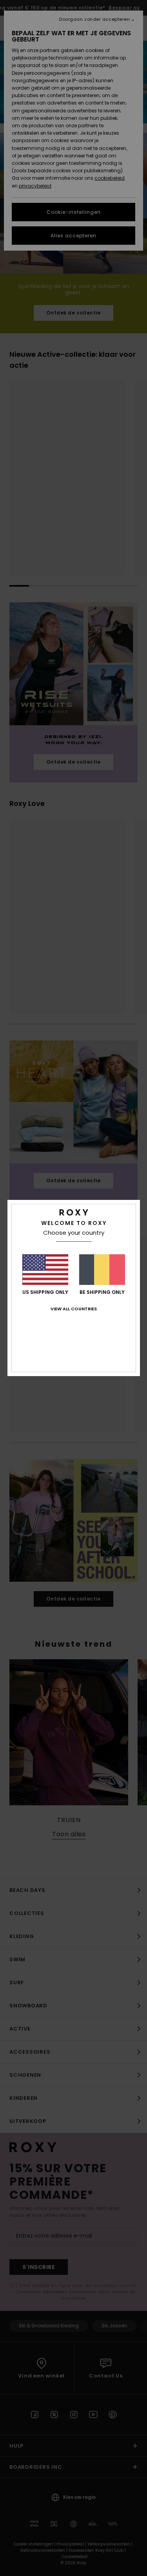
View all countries (74, 1309)
